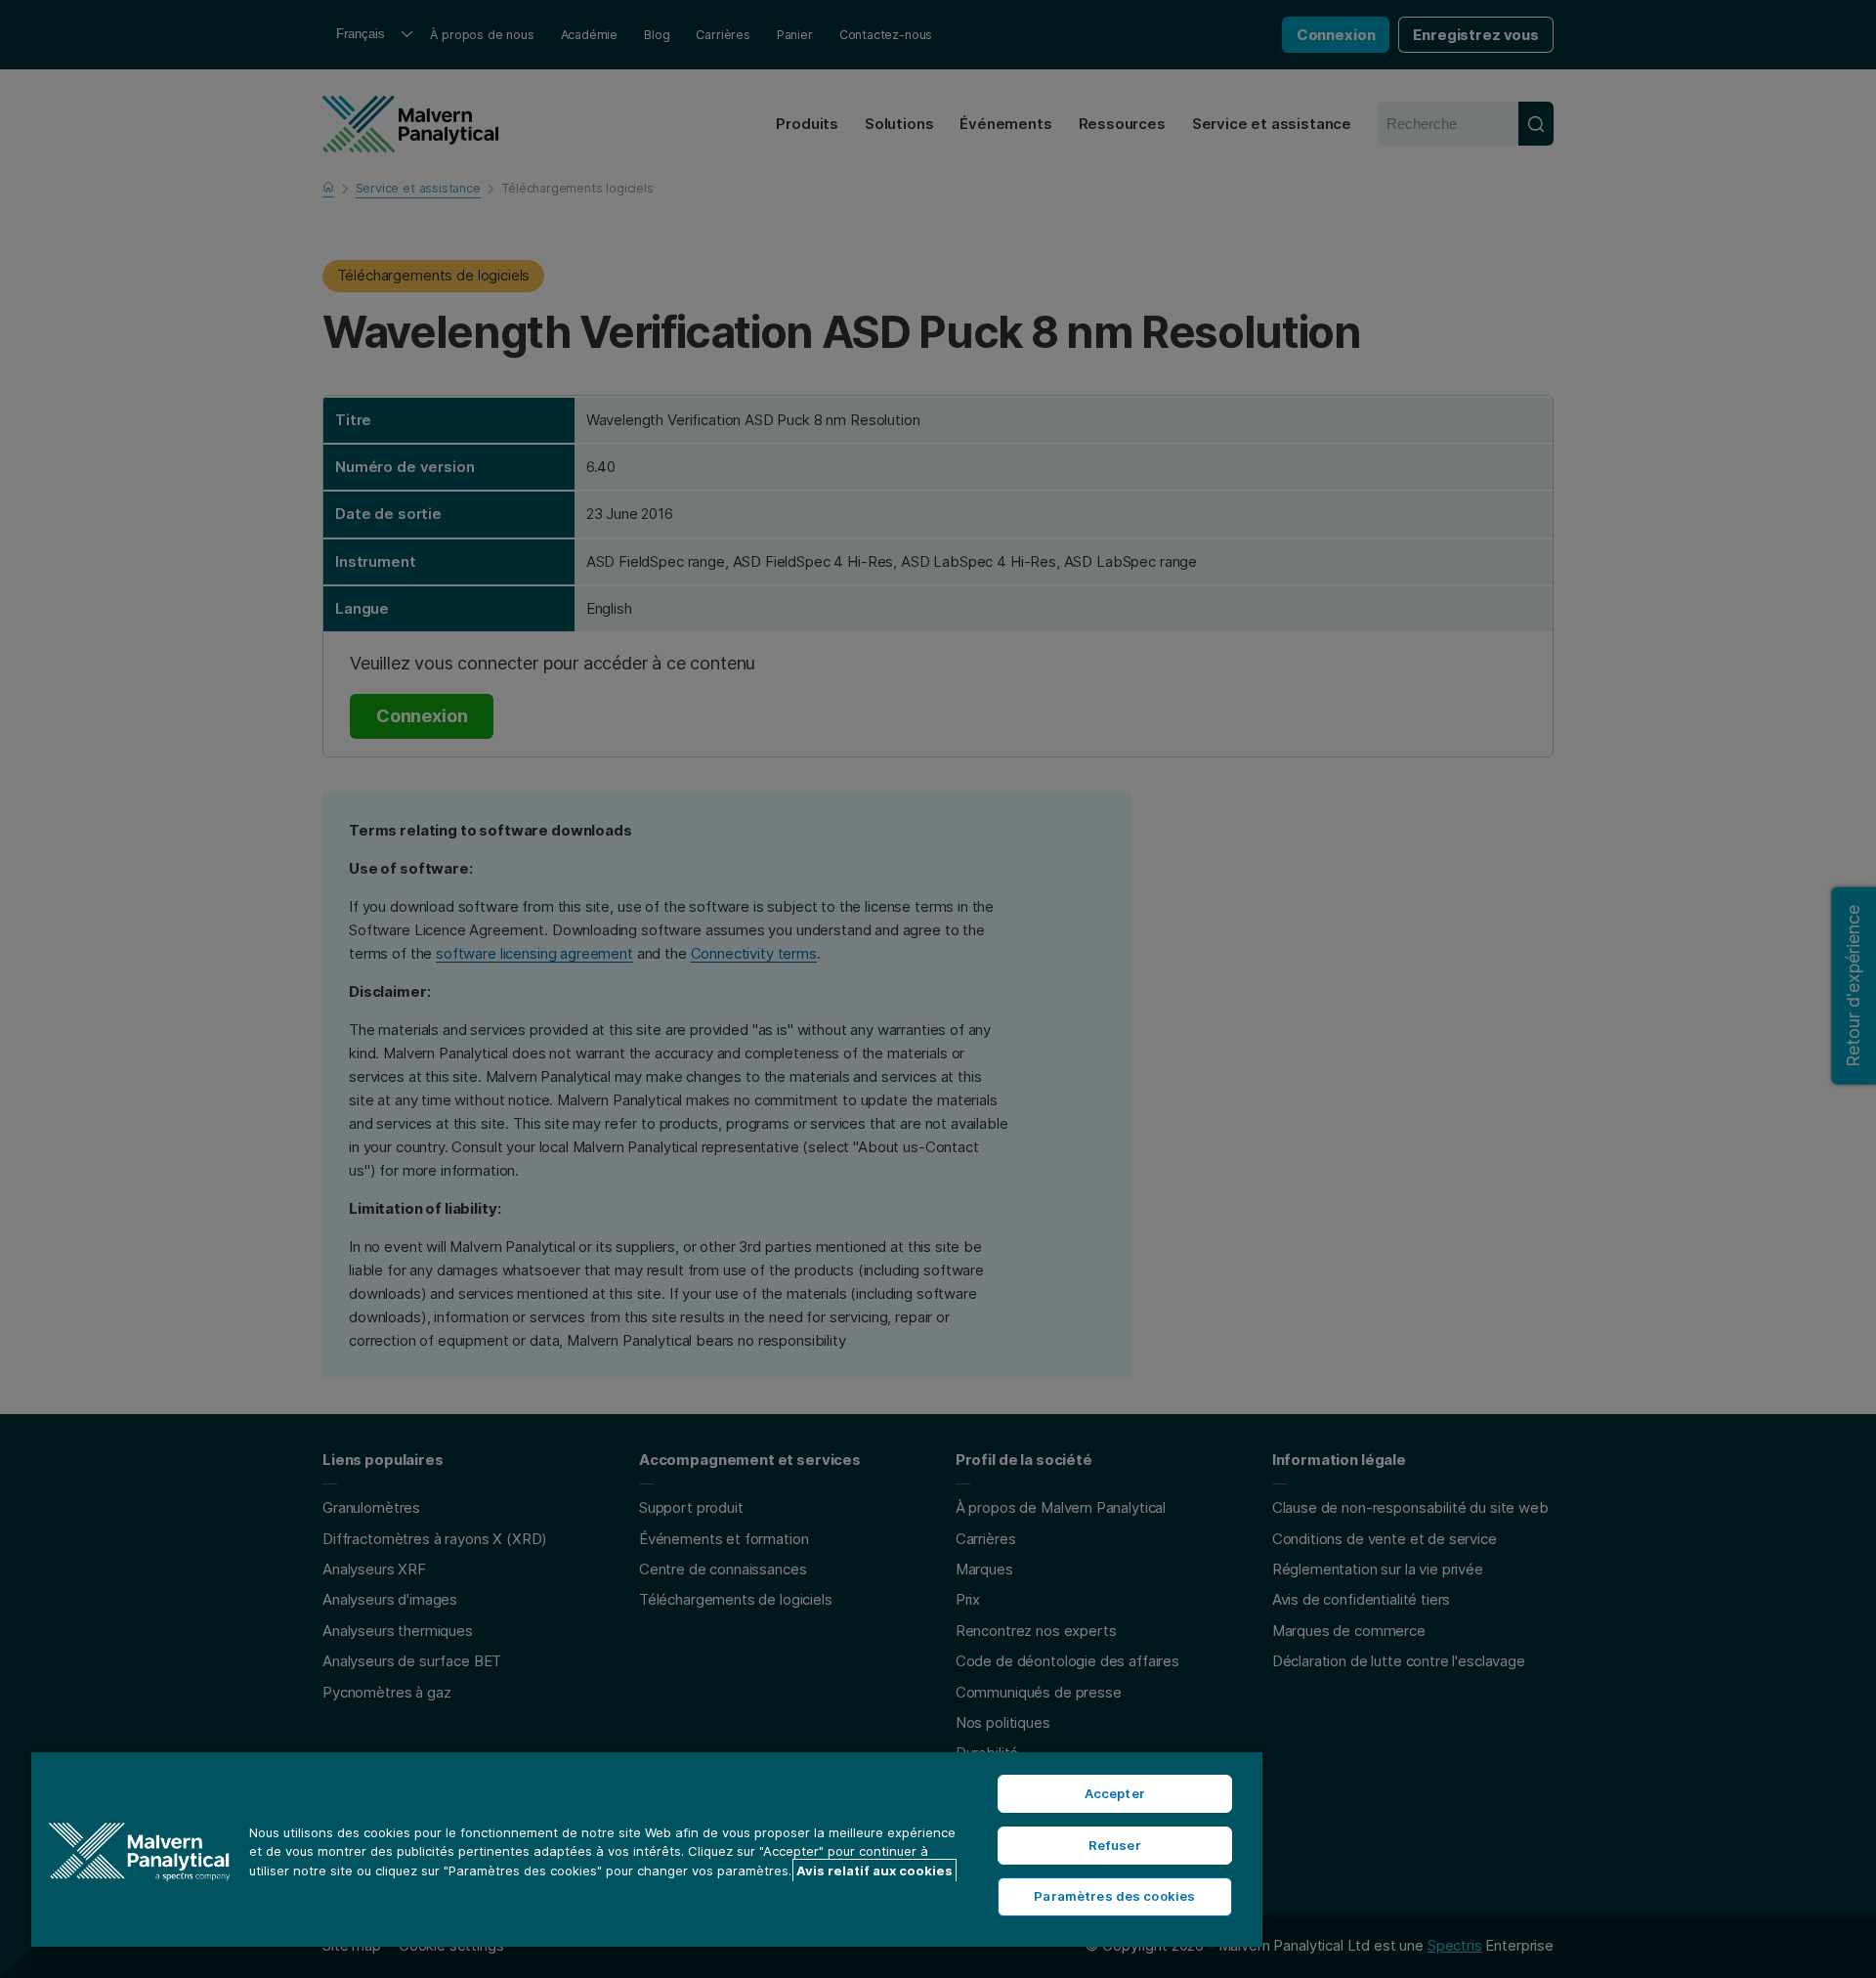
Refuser (1115, 1845)
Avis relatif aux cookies (874, 1870)
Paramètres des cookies (1114, 1896)
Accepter (1115, 1793)
